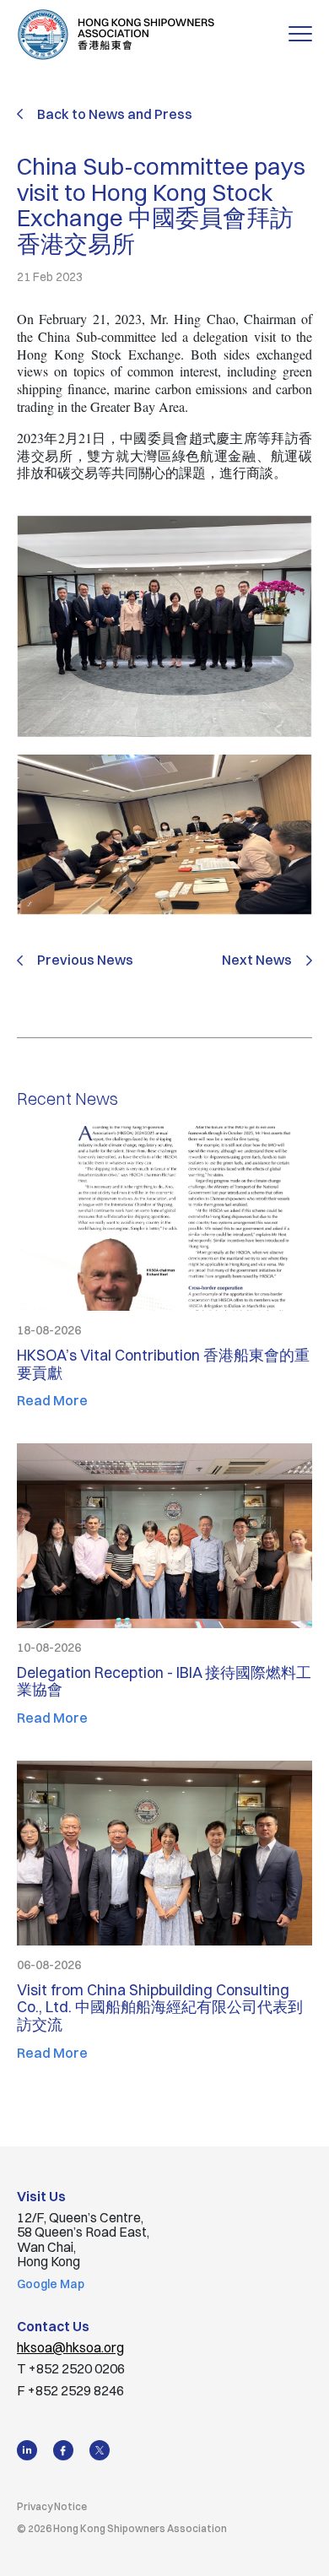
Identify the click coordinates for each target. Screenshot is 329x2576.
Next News (257, 961)
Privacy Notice (52, 2506)
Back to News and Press (115, 114)
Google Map (51, 2284)
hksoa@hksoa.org (70, 2347)
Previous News (85, 961)
